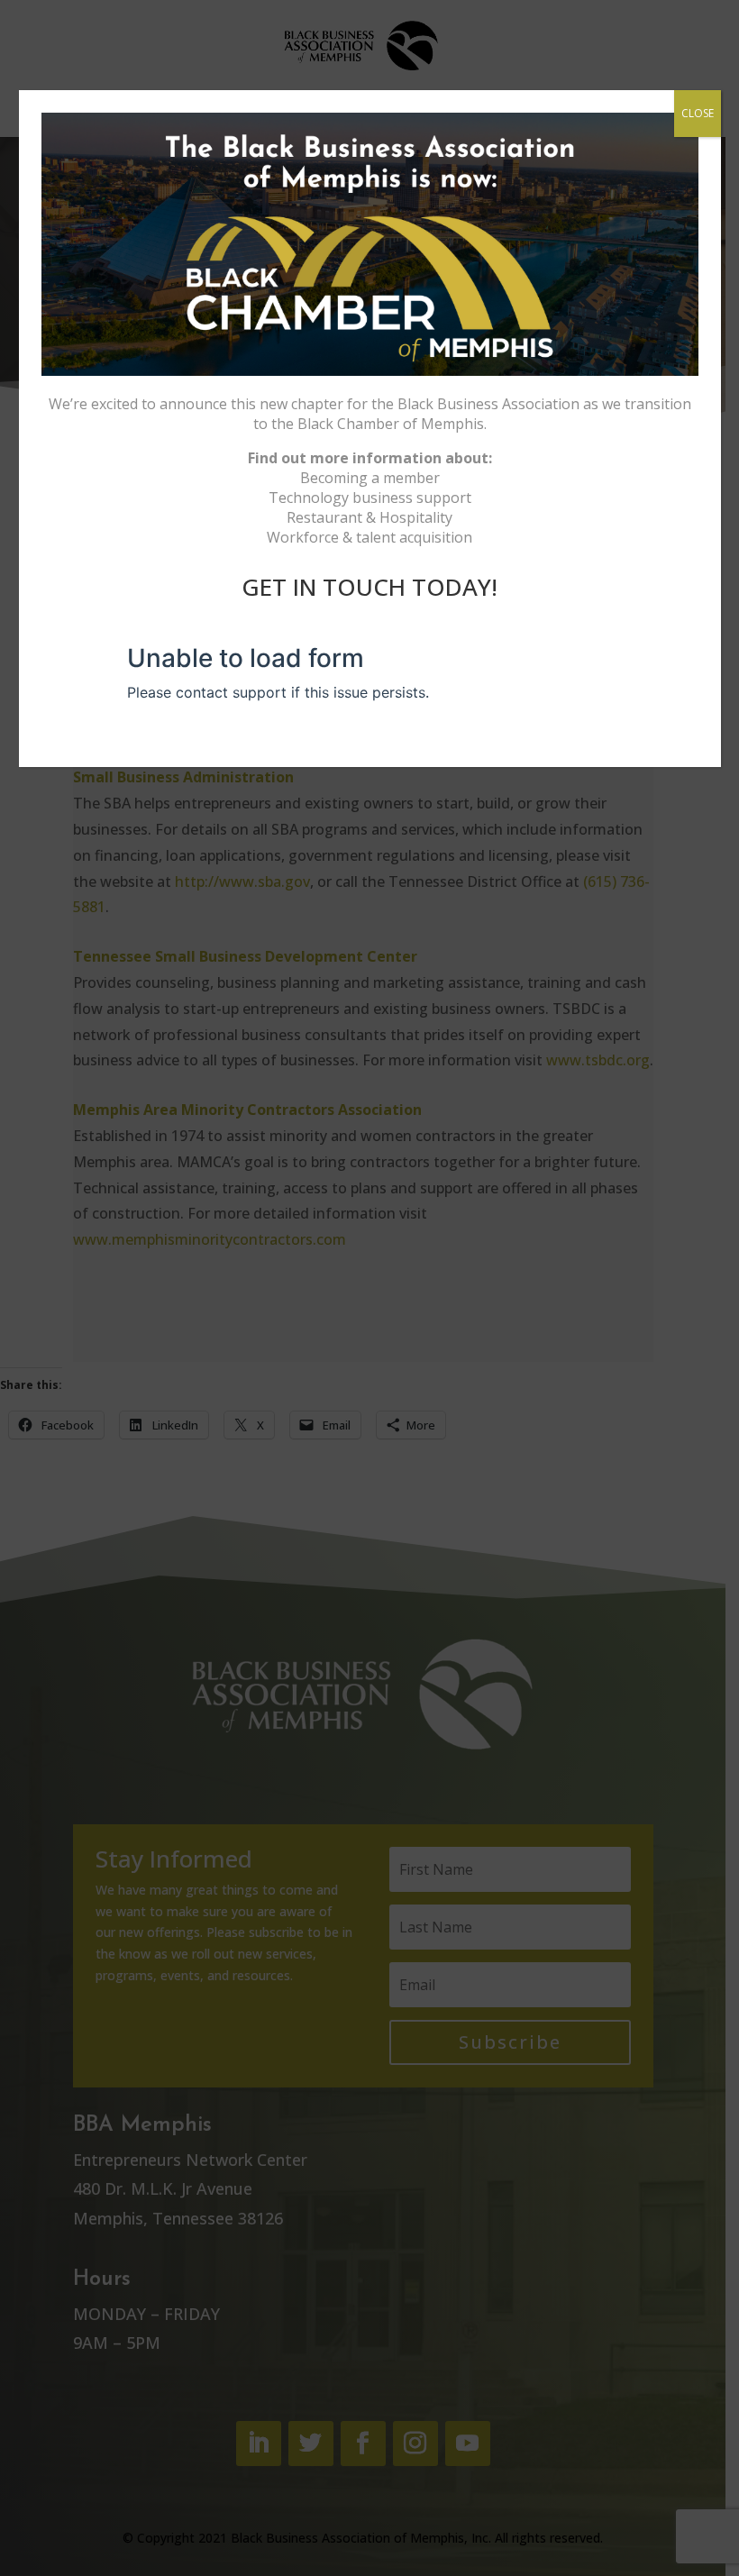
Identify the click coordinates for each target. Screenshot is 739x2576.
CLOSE (698, 113)
